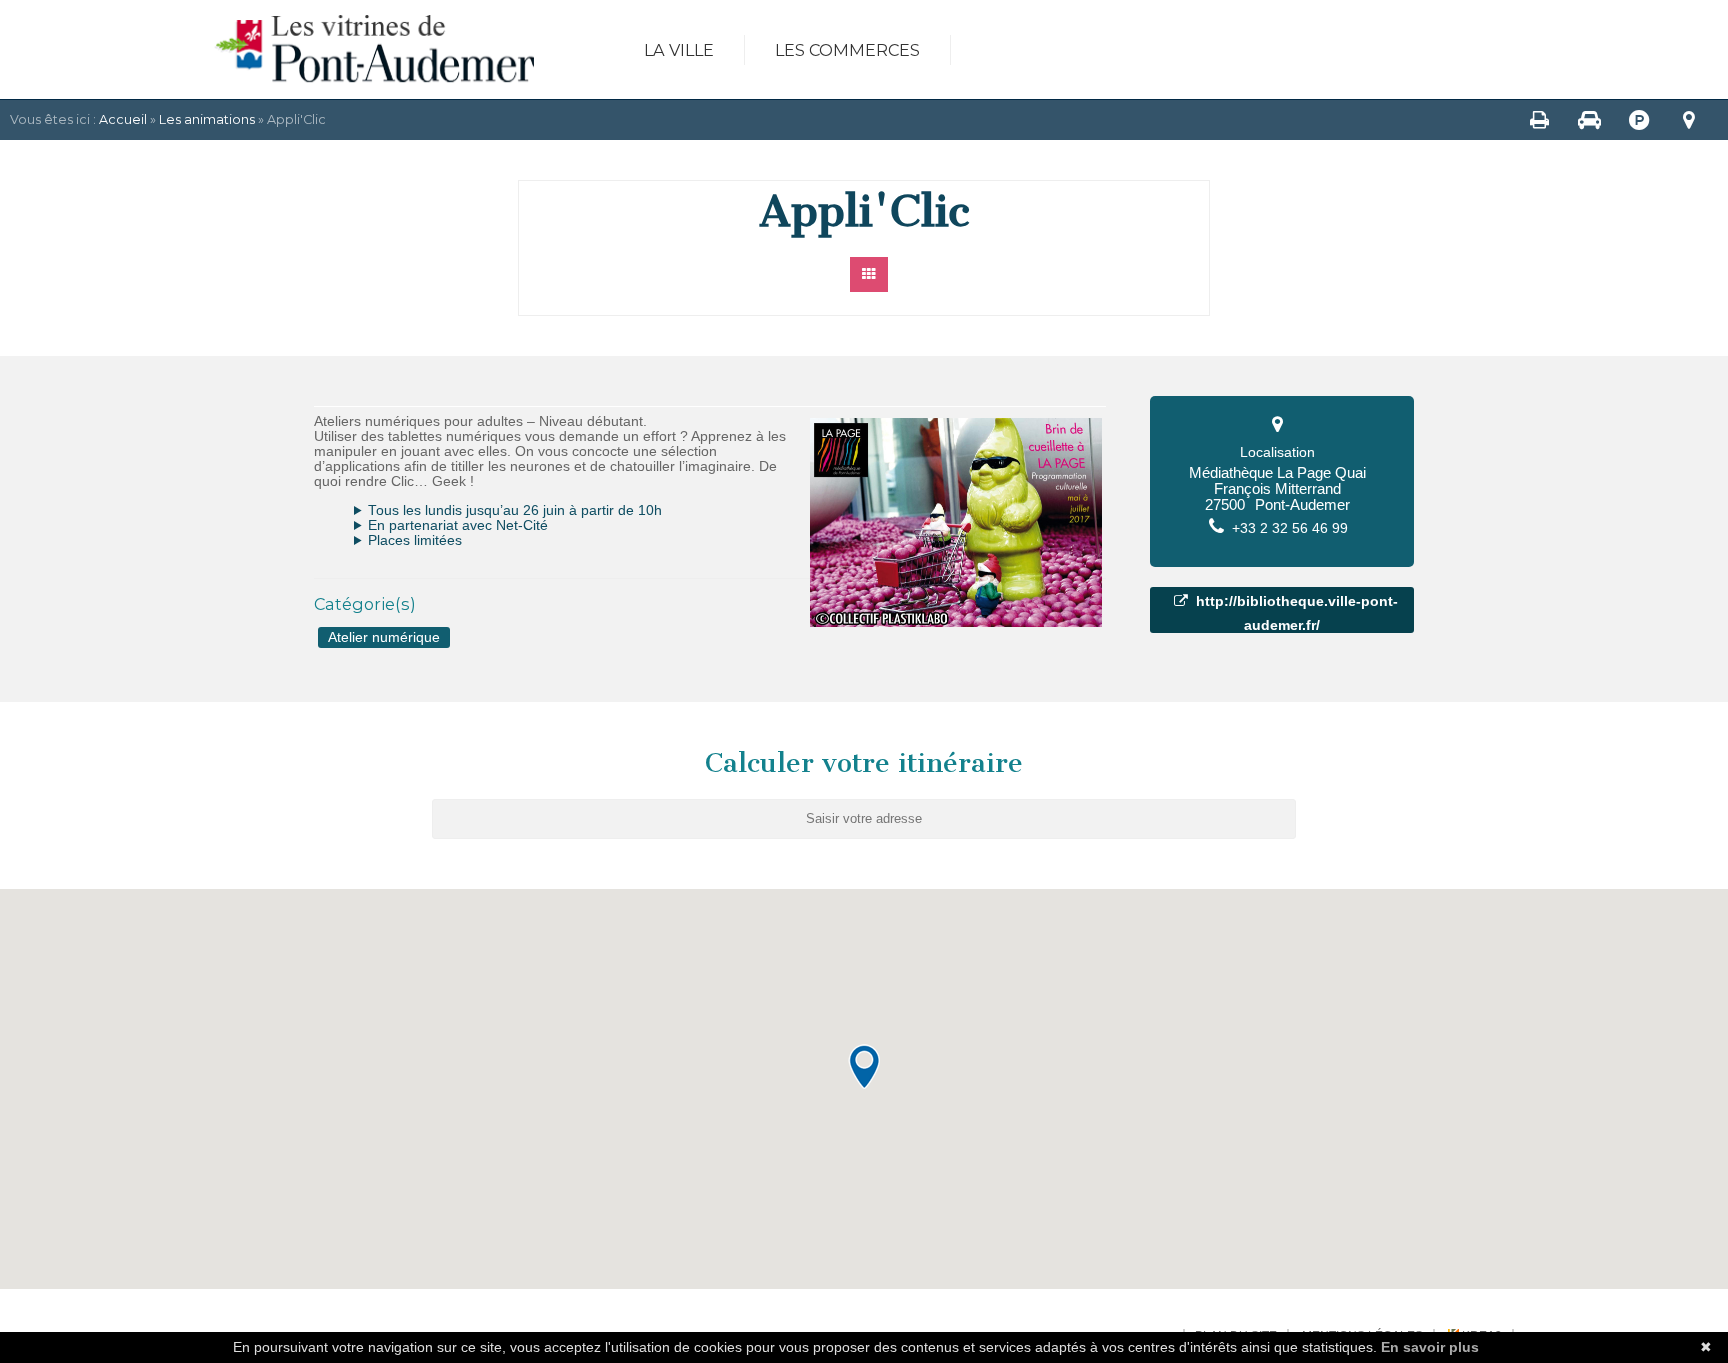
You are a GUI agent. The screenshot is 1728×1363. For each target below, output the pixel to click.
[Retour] (869, 274)
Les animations (207, 119)
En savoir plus (1430, 1347)
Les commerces (847, 50)
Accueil (123, 119)
